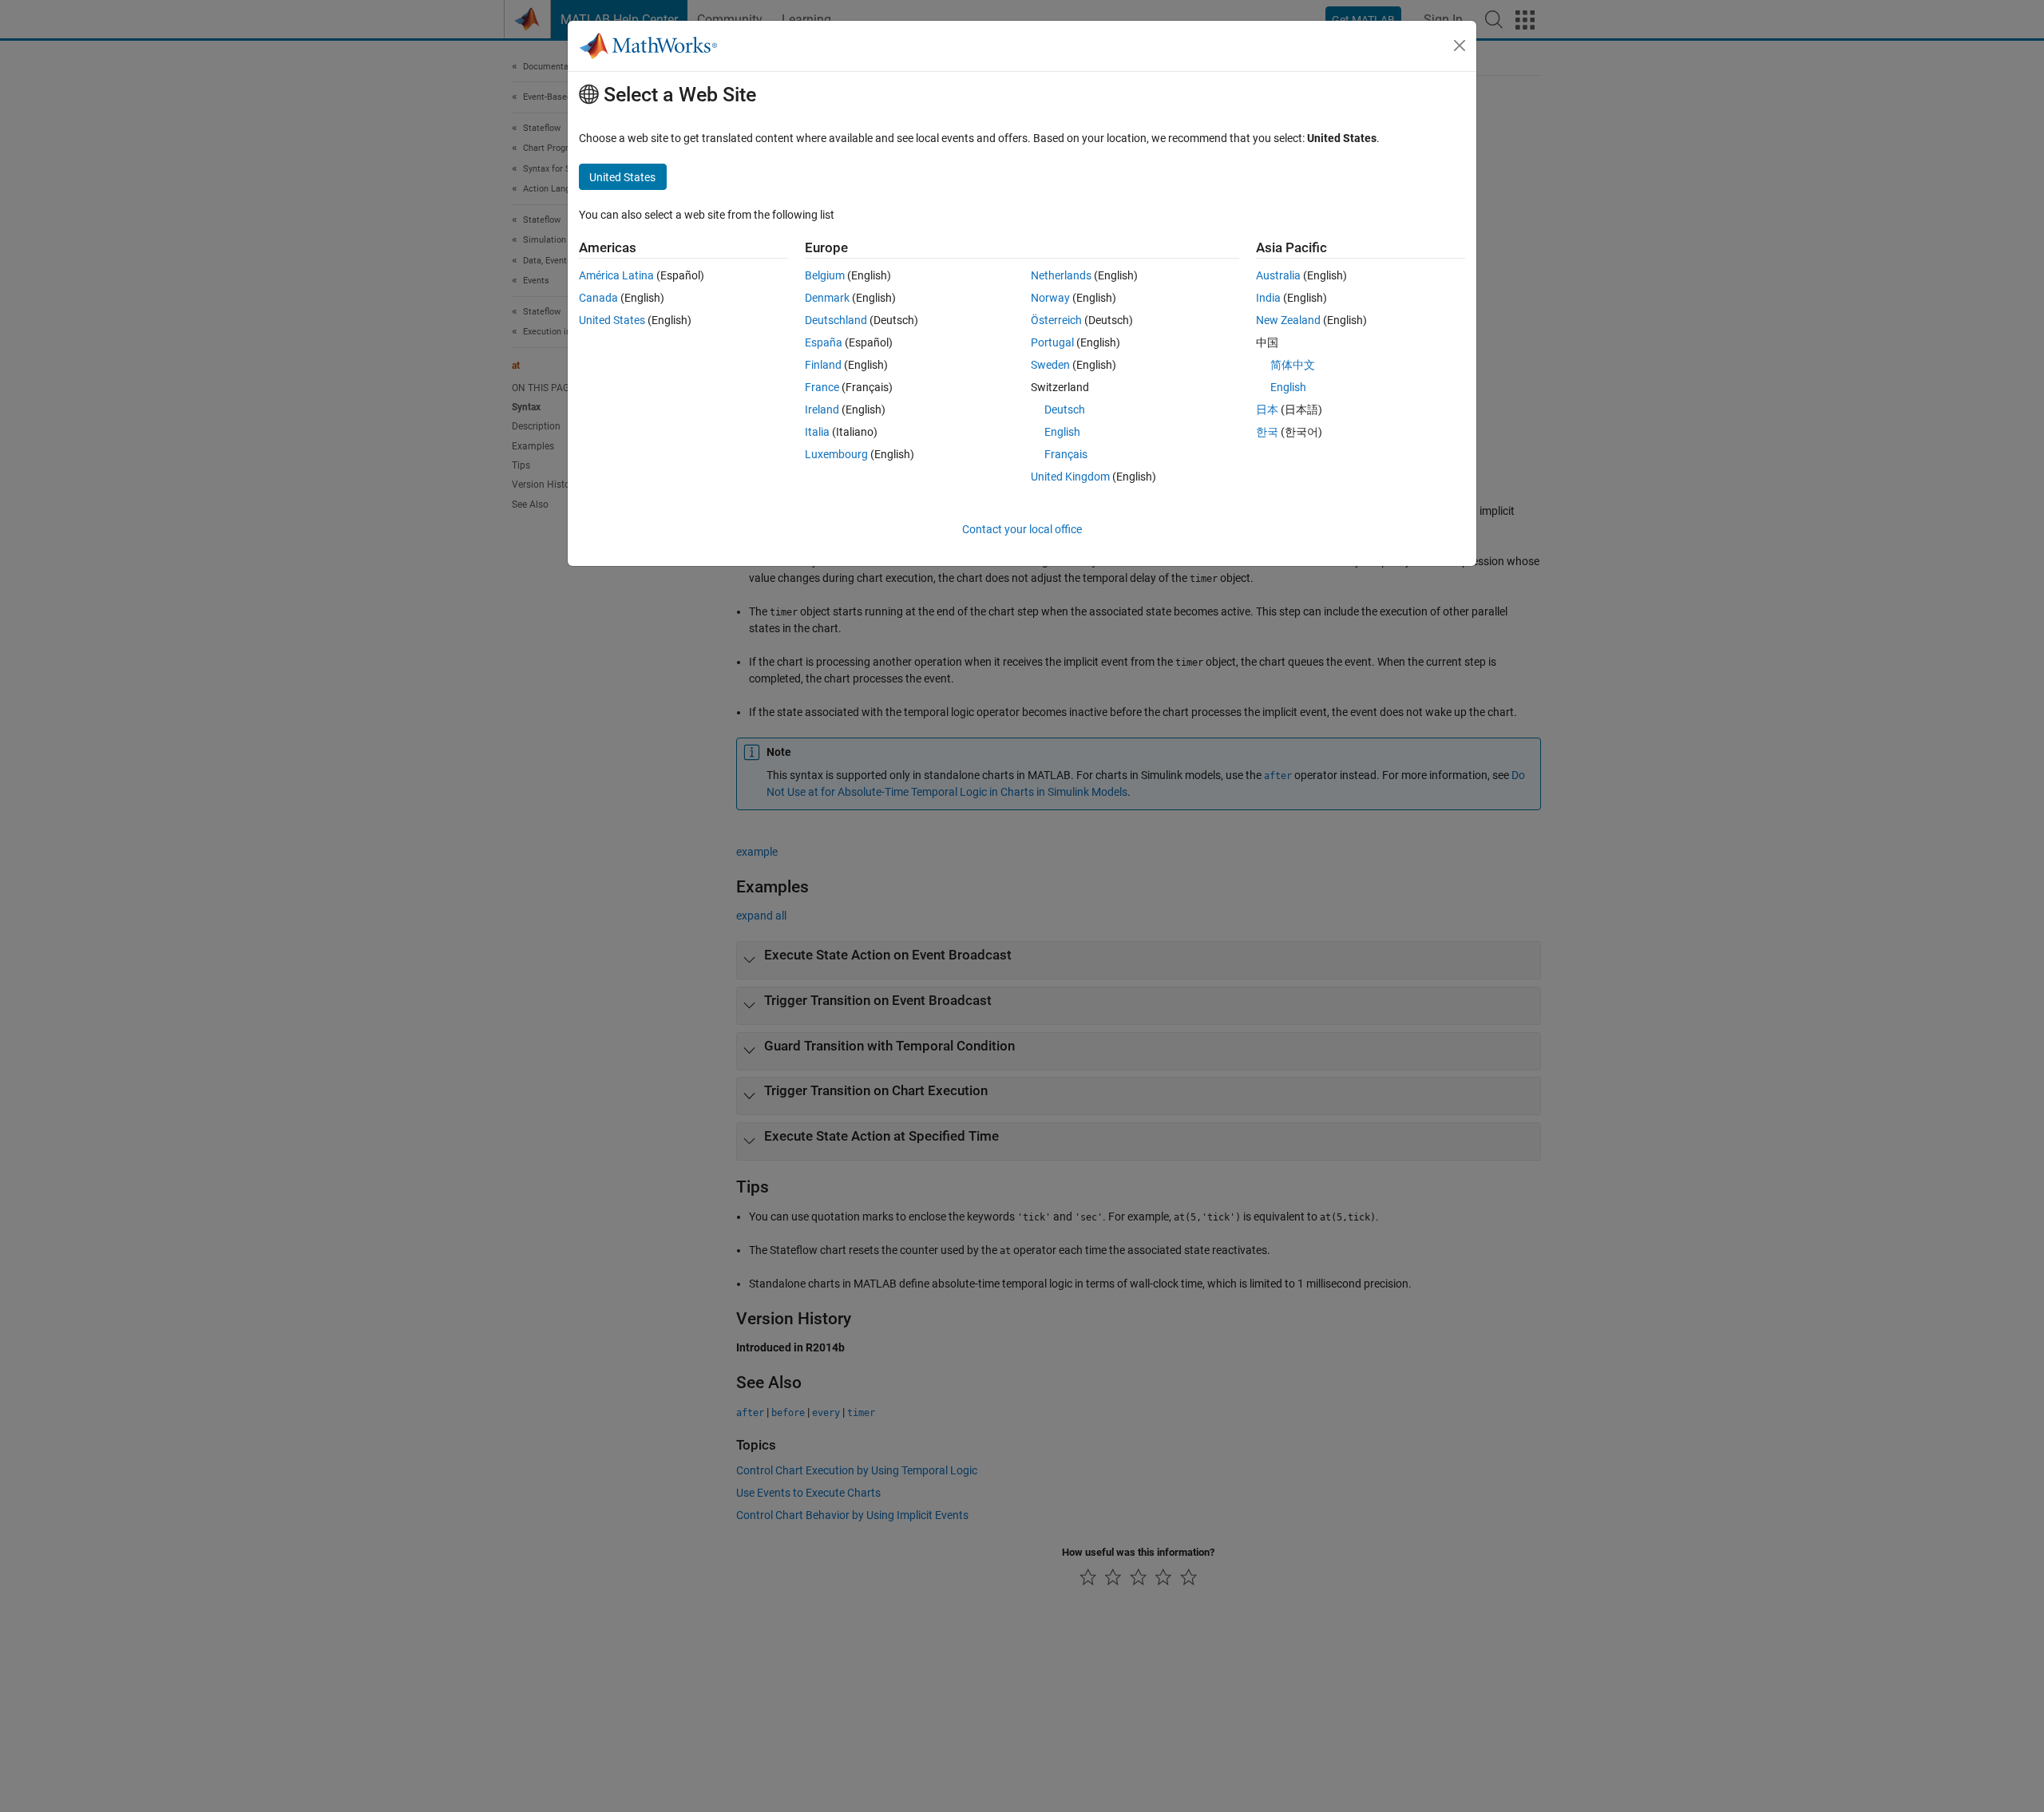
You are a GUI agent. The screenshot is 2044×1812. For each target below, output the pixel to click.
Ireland (822, 409)
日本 (1267, 409)
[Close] (1460, 45)
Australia (1278, 275)
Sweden (1050, 365)
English (1062, 432)
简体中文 (1293, 365)
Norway (1050, 298)
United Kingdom (1070, 477)
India (1268, 298)
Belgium (825, 275)
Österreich (1056, 320)
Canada (598, 298)
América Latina (616, 275)
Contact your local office (1022, 529)
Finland (823, 365)
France (822, 387)
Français (1066, 454)
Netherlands (1061, 275)
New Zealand (1288, 320)
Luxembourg (836, 454)
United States (612, 320)
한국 (1267, 432)
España (824, 342)
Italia (817, 432)
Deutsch (1065, 409)
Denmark (827, 298)
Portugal (1052, 342)
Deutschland (836, 320)
